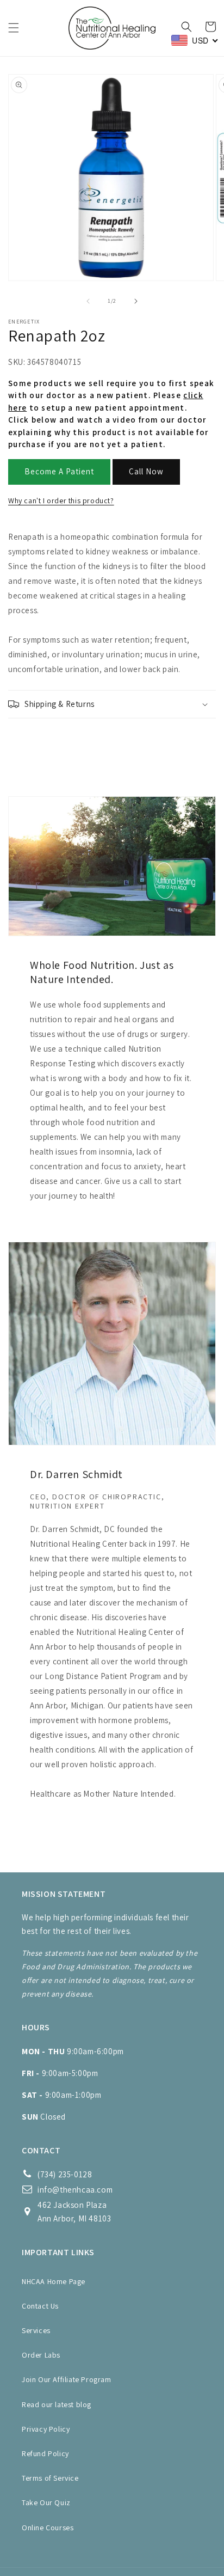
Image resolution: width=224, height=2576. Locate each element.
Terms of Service (50, 2478)
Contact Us (40, 2306)
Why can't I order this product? (61, 500)
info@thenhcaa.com (75, 2190)
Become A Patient (59, 471)
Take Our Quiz (46, 2502)
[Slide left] (88, 301)
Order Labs (41, 2355)
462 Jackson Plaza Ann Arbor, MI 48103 (74, 2212)
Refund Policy (45, 2453)
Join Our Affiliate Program (67, 2379)
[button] (14, 28)
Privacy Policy (46, 2429)
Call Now (146, 471)
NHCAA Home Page (54, 2281)
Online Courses (48, 2528)
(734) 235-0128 (65, 2174)
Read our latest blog (57, 2404)
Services (36, 2330)
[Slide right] (136, 301)
